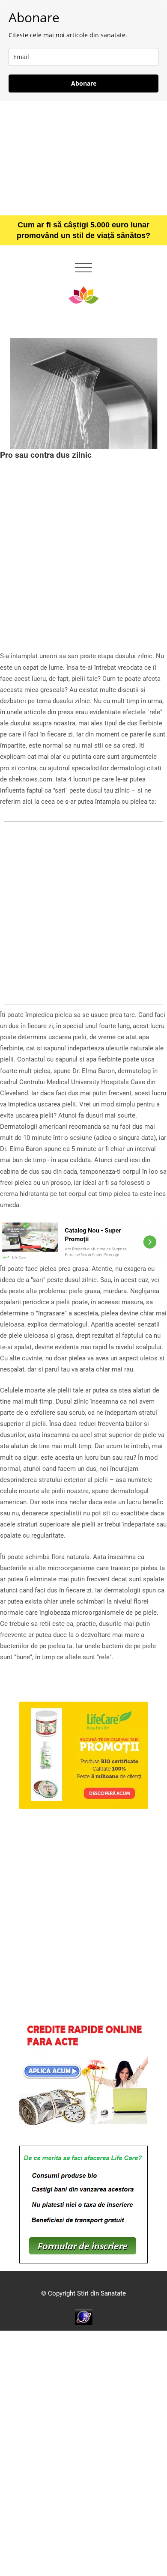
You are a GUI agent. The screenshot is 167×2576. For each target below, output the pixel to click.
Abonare (84, 83)
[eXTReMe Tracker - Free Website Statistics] (84, 2317)
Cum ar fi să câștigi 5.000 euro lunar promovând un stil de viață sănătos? (83, 230)
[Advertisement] (83, 158)
